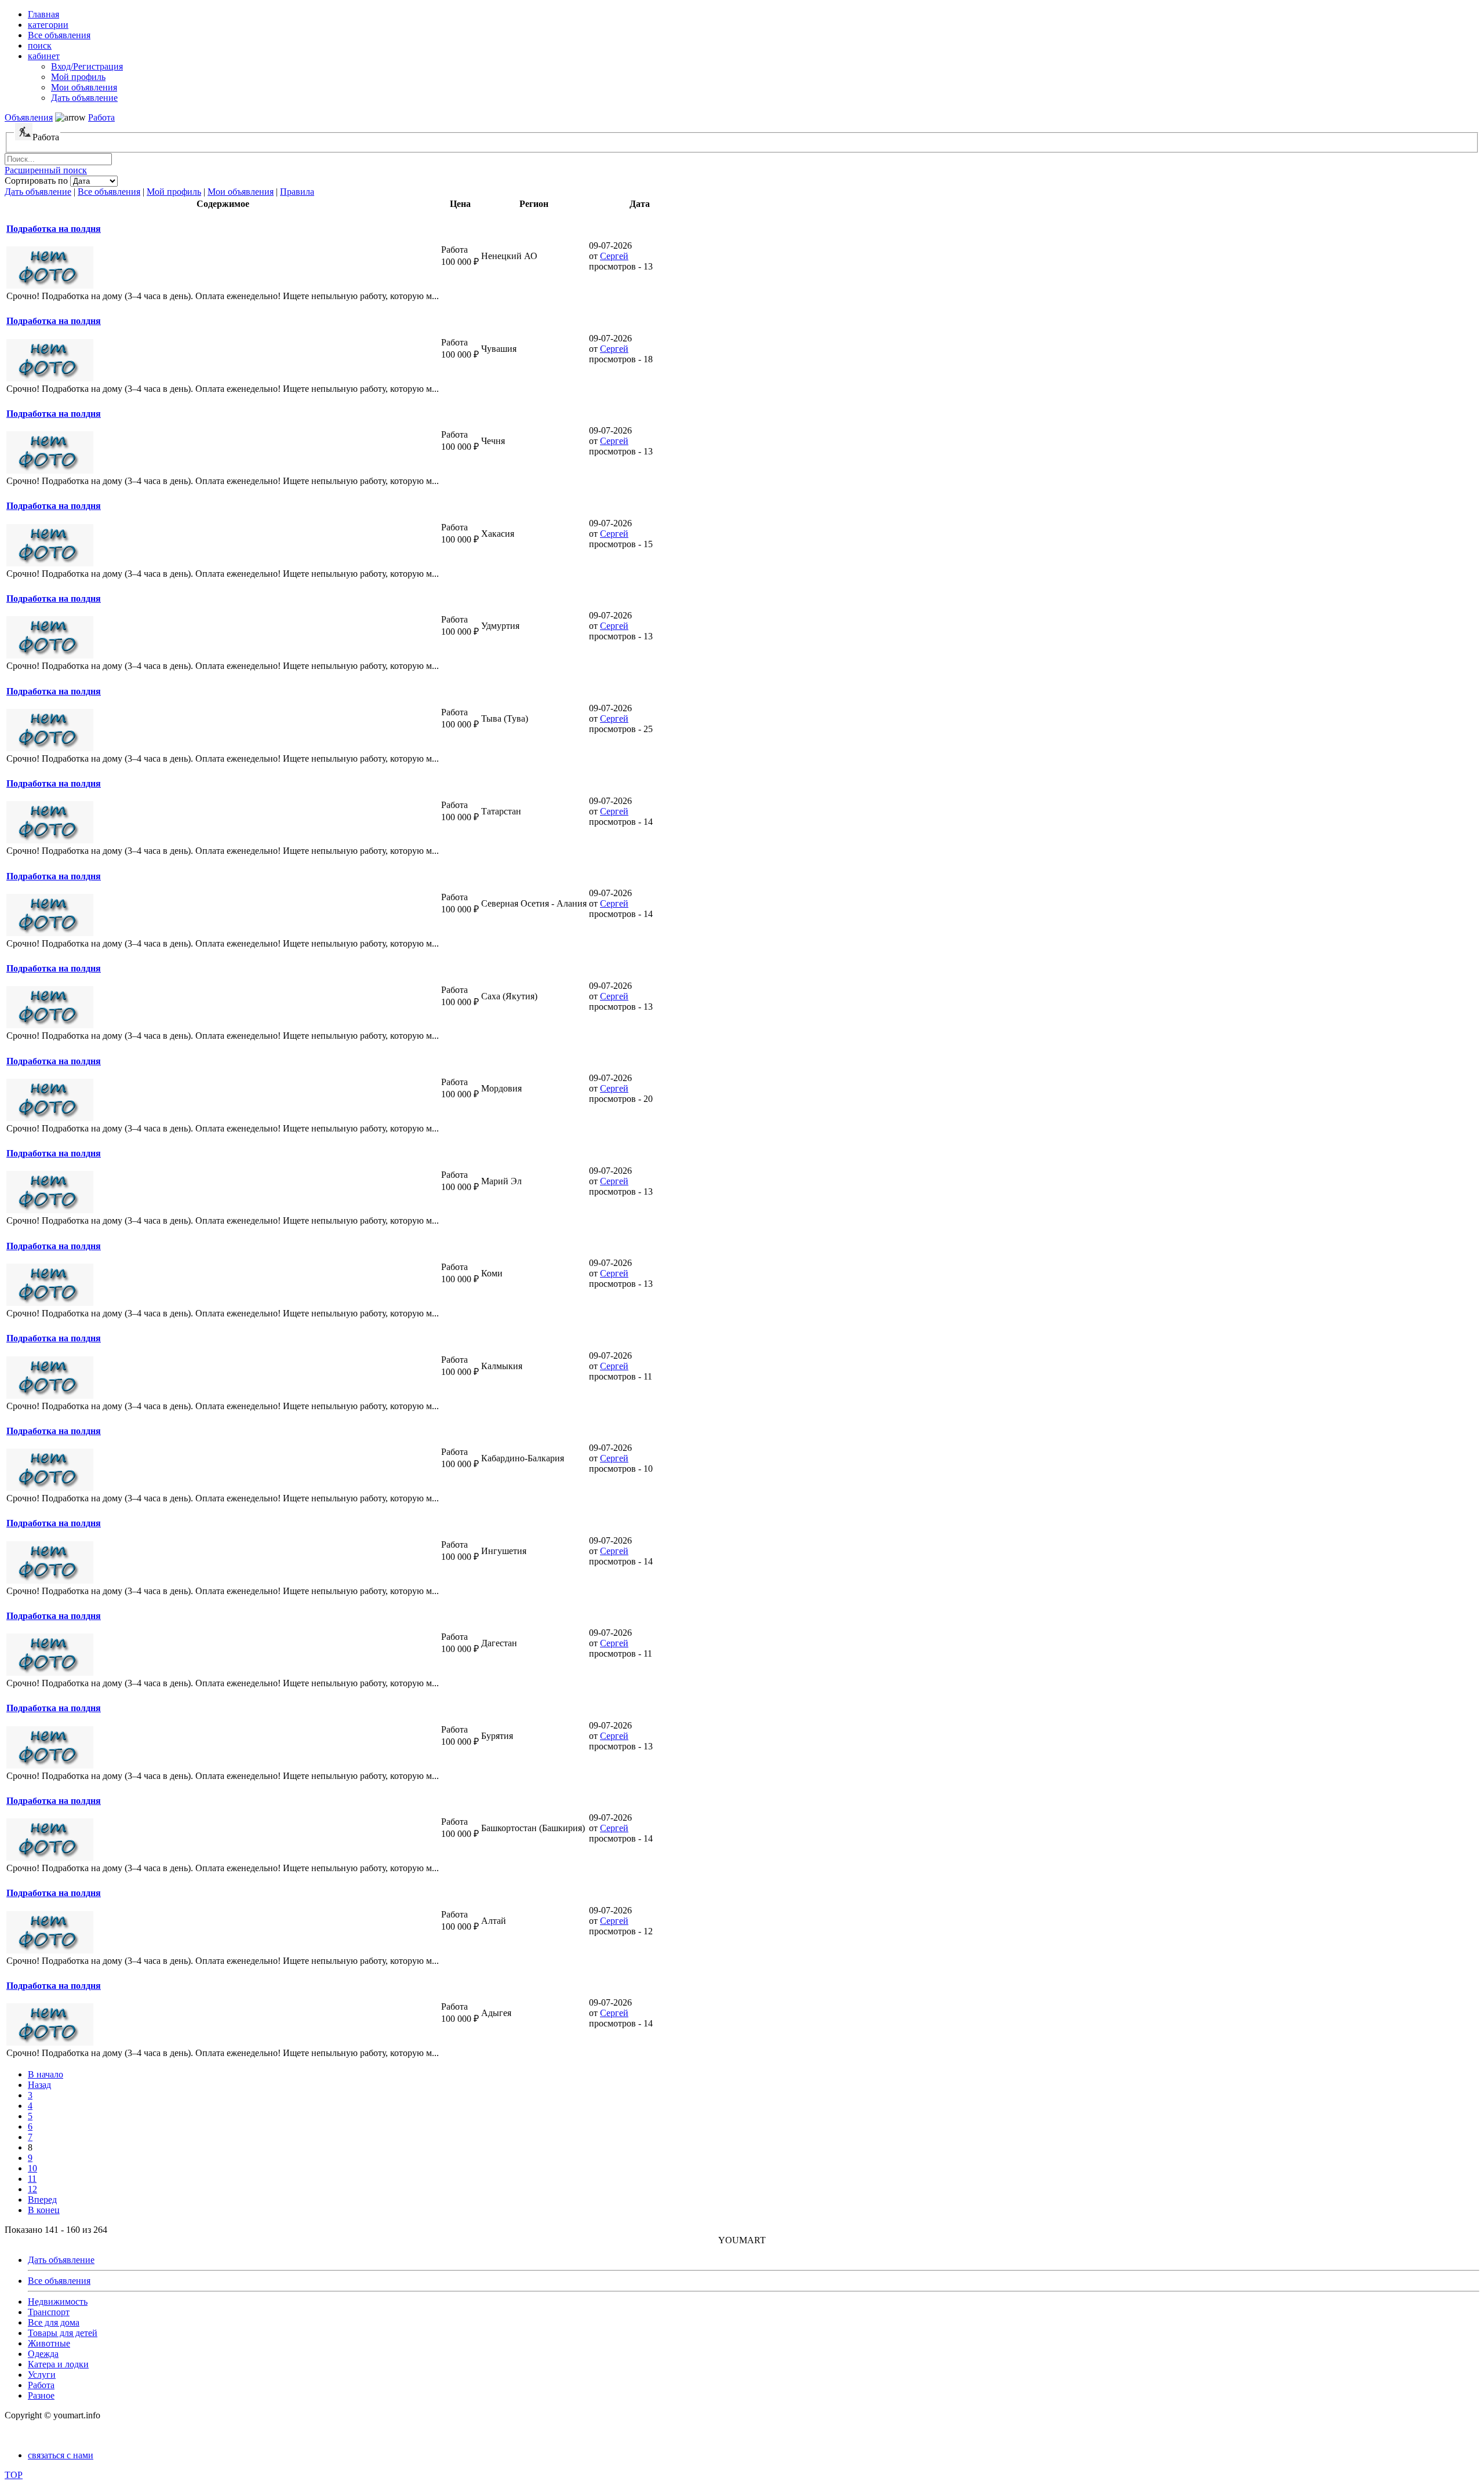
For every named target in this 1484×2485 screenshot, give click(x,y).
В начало (46, 2074)
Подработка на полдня (54, 229)
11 (32, 2179)
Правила (297, 192)
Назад (39, 2085)
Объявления (29, 117)
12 (32, 2189)
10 (32, 2168)
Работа (101, 117)
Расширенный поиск (46, 170)
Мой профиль (174, 192)
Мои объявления (241, 192)
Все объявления (109, 192)
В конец (44, 2210)
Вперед (42, 2200)
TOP (14, 2475)
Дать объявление (38, 192)
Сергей (614, 256)
